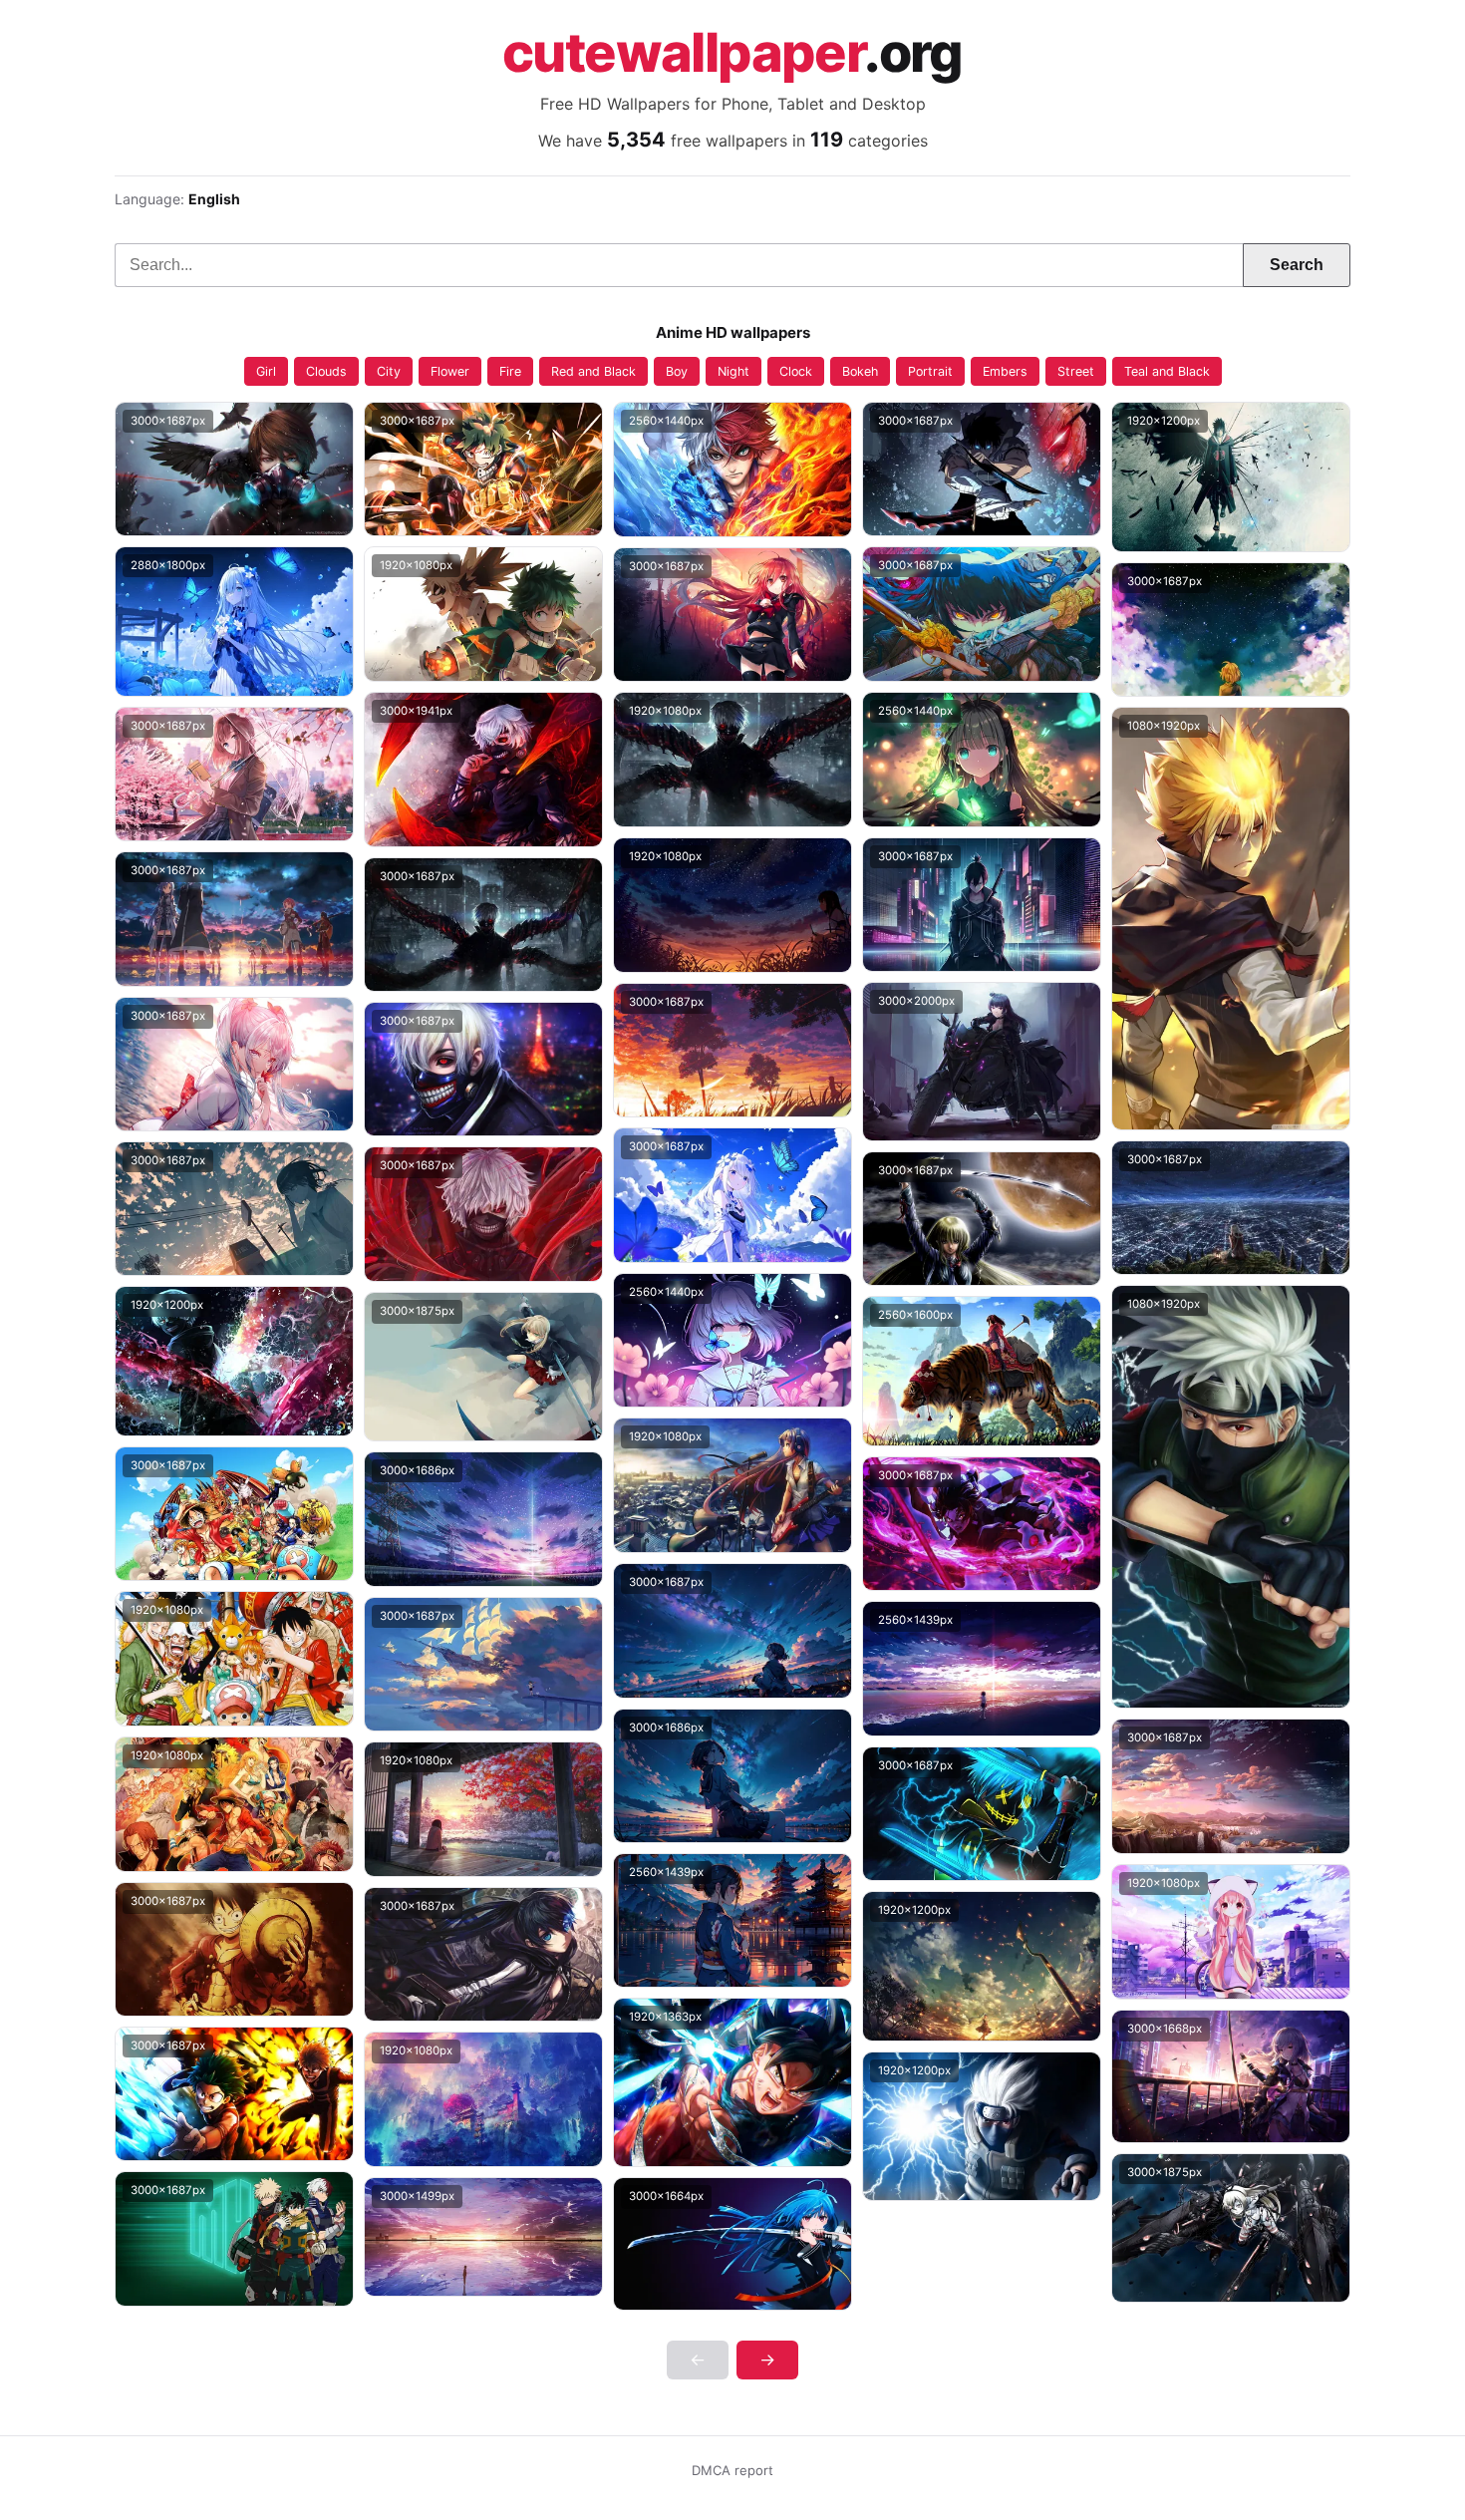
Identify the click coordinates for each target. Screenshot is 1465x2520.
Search (1297, 265)
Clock (796, 371)
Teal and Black (1167, 371)
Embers (1005, 371)
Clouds (326, 371)
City (389, 371)
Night (733, 371)
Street (1076, 371)
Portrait (930, 371)
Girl (266, 371)
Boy (677, 371)
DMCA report (732, 2470)
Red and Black (593, 371)
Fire (510, 371)
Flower (450, 371)
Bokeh (860, 371)
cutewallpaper (732, 53)
